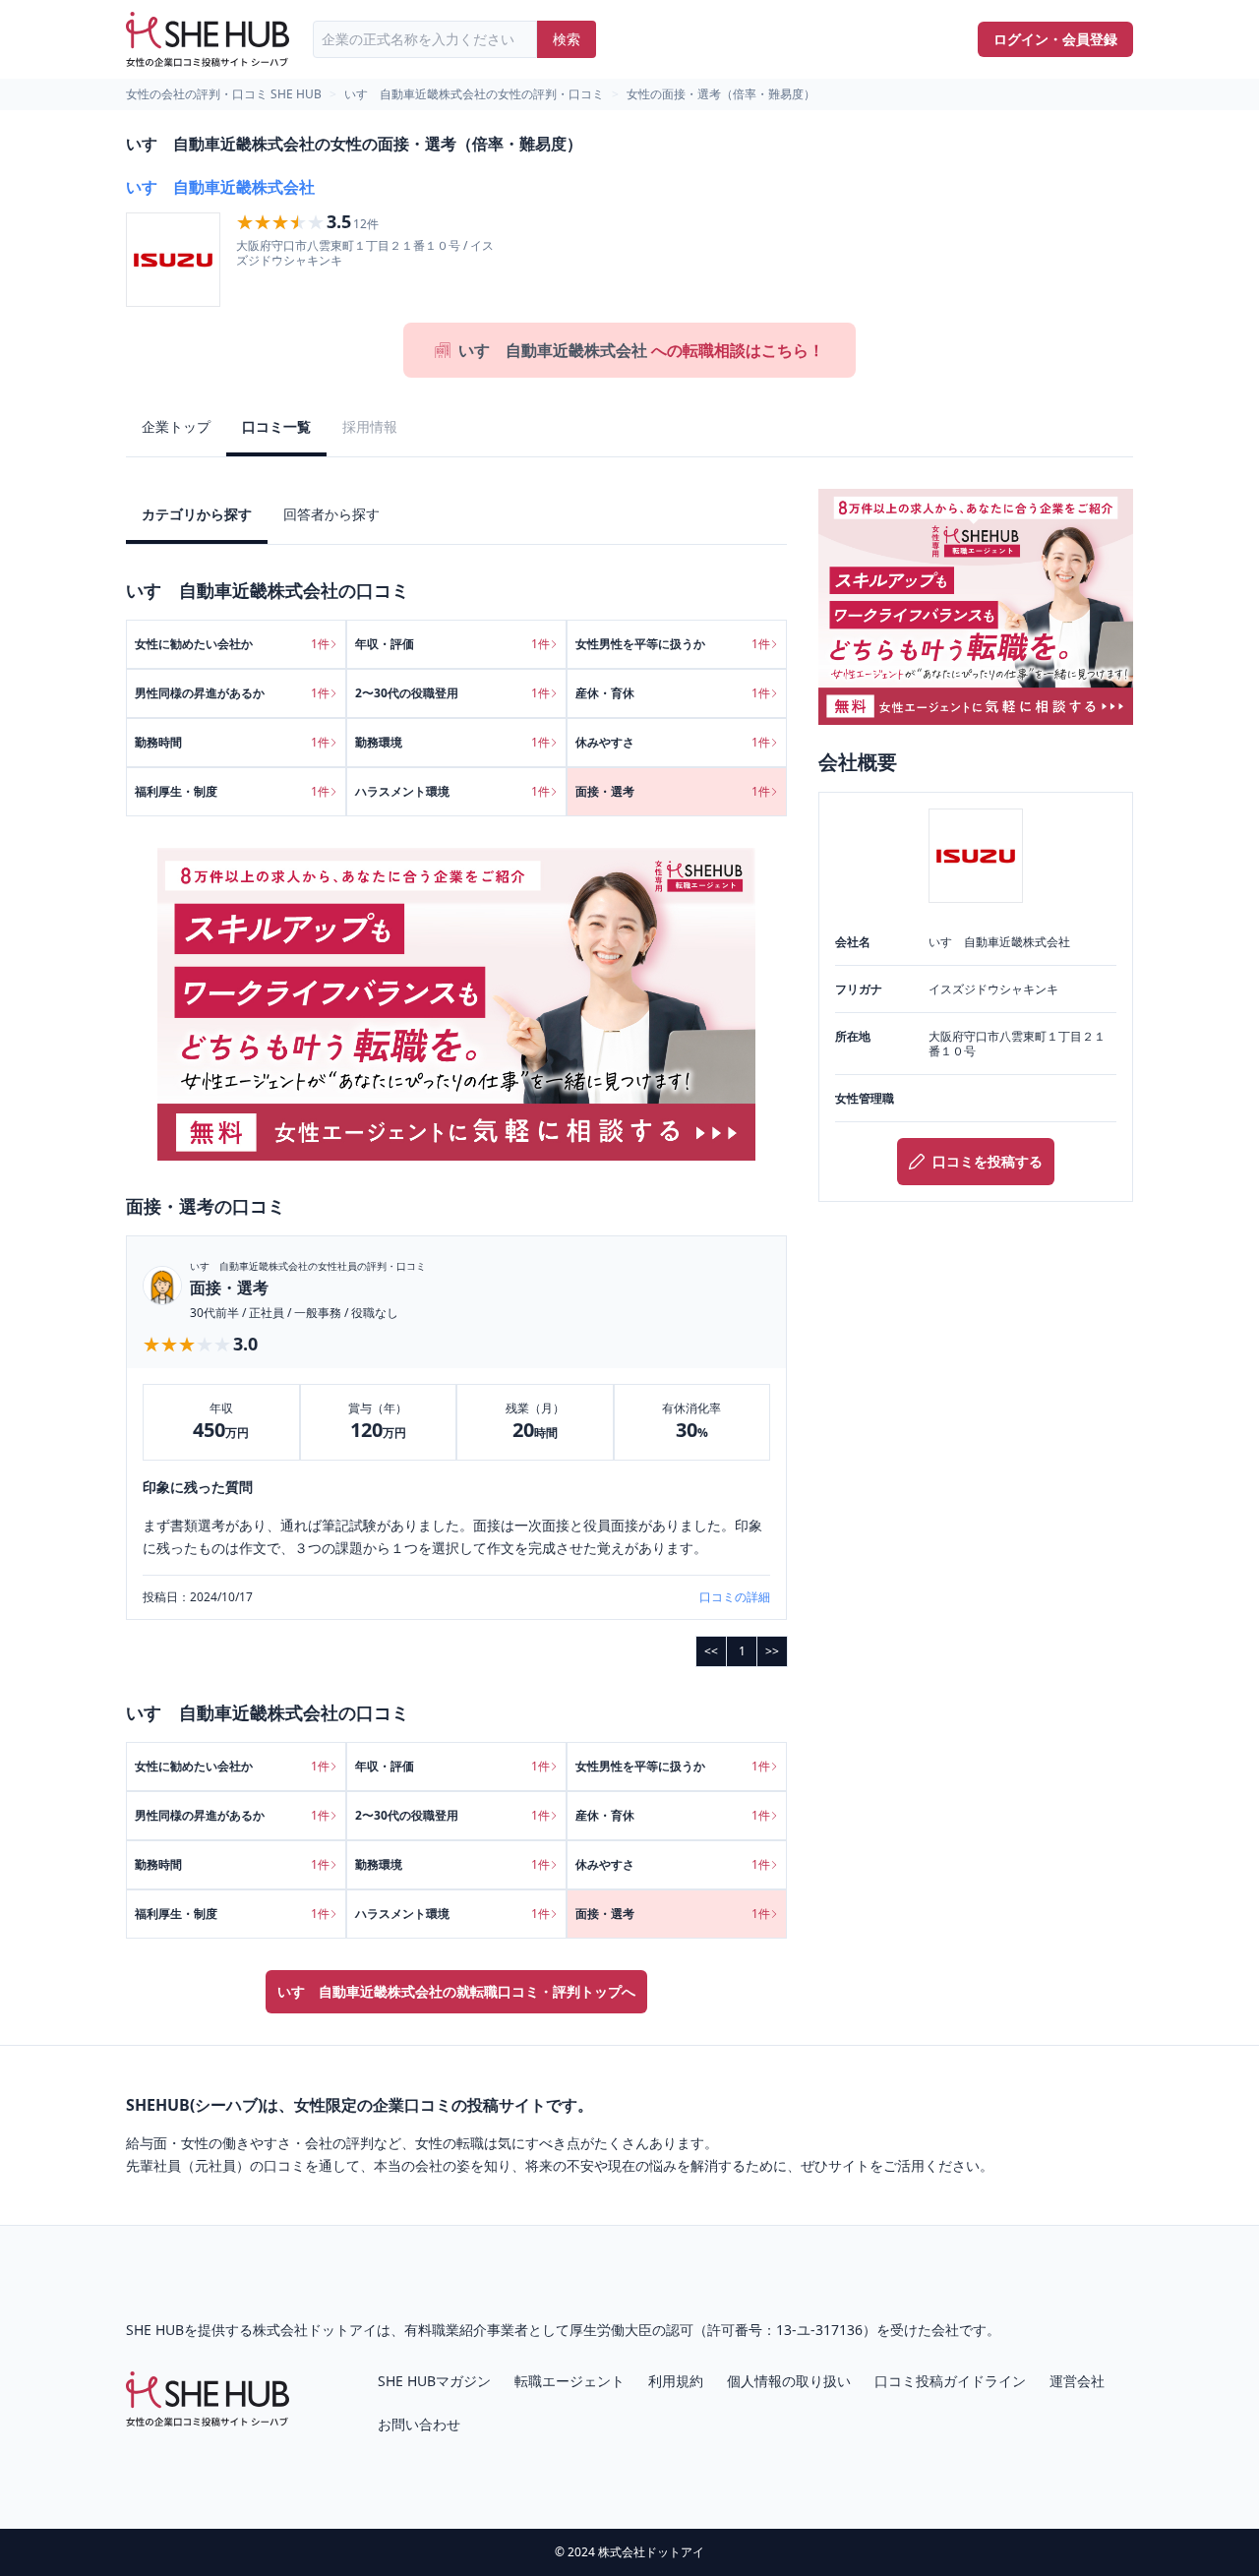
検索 (567, 39)
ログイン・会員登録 (1055, 39)
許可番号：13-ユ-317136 (785, 2330)
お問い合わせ (419, 2424)
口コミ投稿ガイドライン (950, 2381)
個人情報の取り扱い (789, 2381)
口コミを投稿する (988, 1161)
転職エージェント (570, 2381)
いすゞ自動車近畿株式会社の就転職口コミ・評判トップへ (456, 1991)
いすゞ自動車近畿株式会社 (220, 187)
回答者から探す (331, 514)
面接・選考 (229, 1288)
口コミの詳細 (735, 1597)
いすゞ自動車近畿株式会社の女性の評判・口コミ (474, 94)
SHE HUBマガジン (434, 2381)
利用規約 (676, 2381)
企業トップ (176, 426)
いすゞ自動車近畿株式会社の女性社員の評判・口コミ (308, 1266)
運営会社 (1077, 2381)
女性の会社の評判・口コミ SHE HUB (224, 94)
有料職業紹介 (446, 2330)
